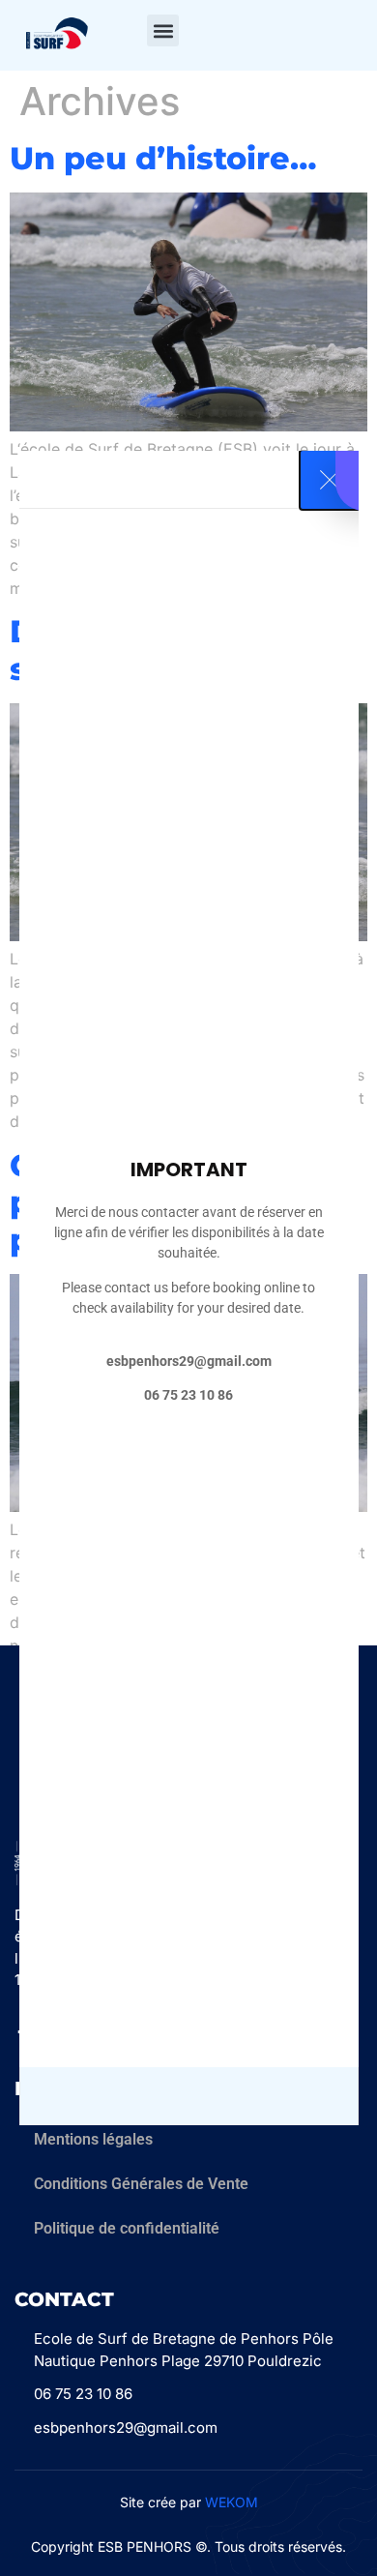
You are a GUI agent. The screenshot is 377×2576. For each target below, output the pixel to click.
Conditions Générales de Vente (141, 2184)
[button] (163, 30)
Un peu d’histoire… (163, 158)
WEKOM (232, 2502)
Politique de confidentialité (127, 2228)
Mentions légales (93, 2139)
